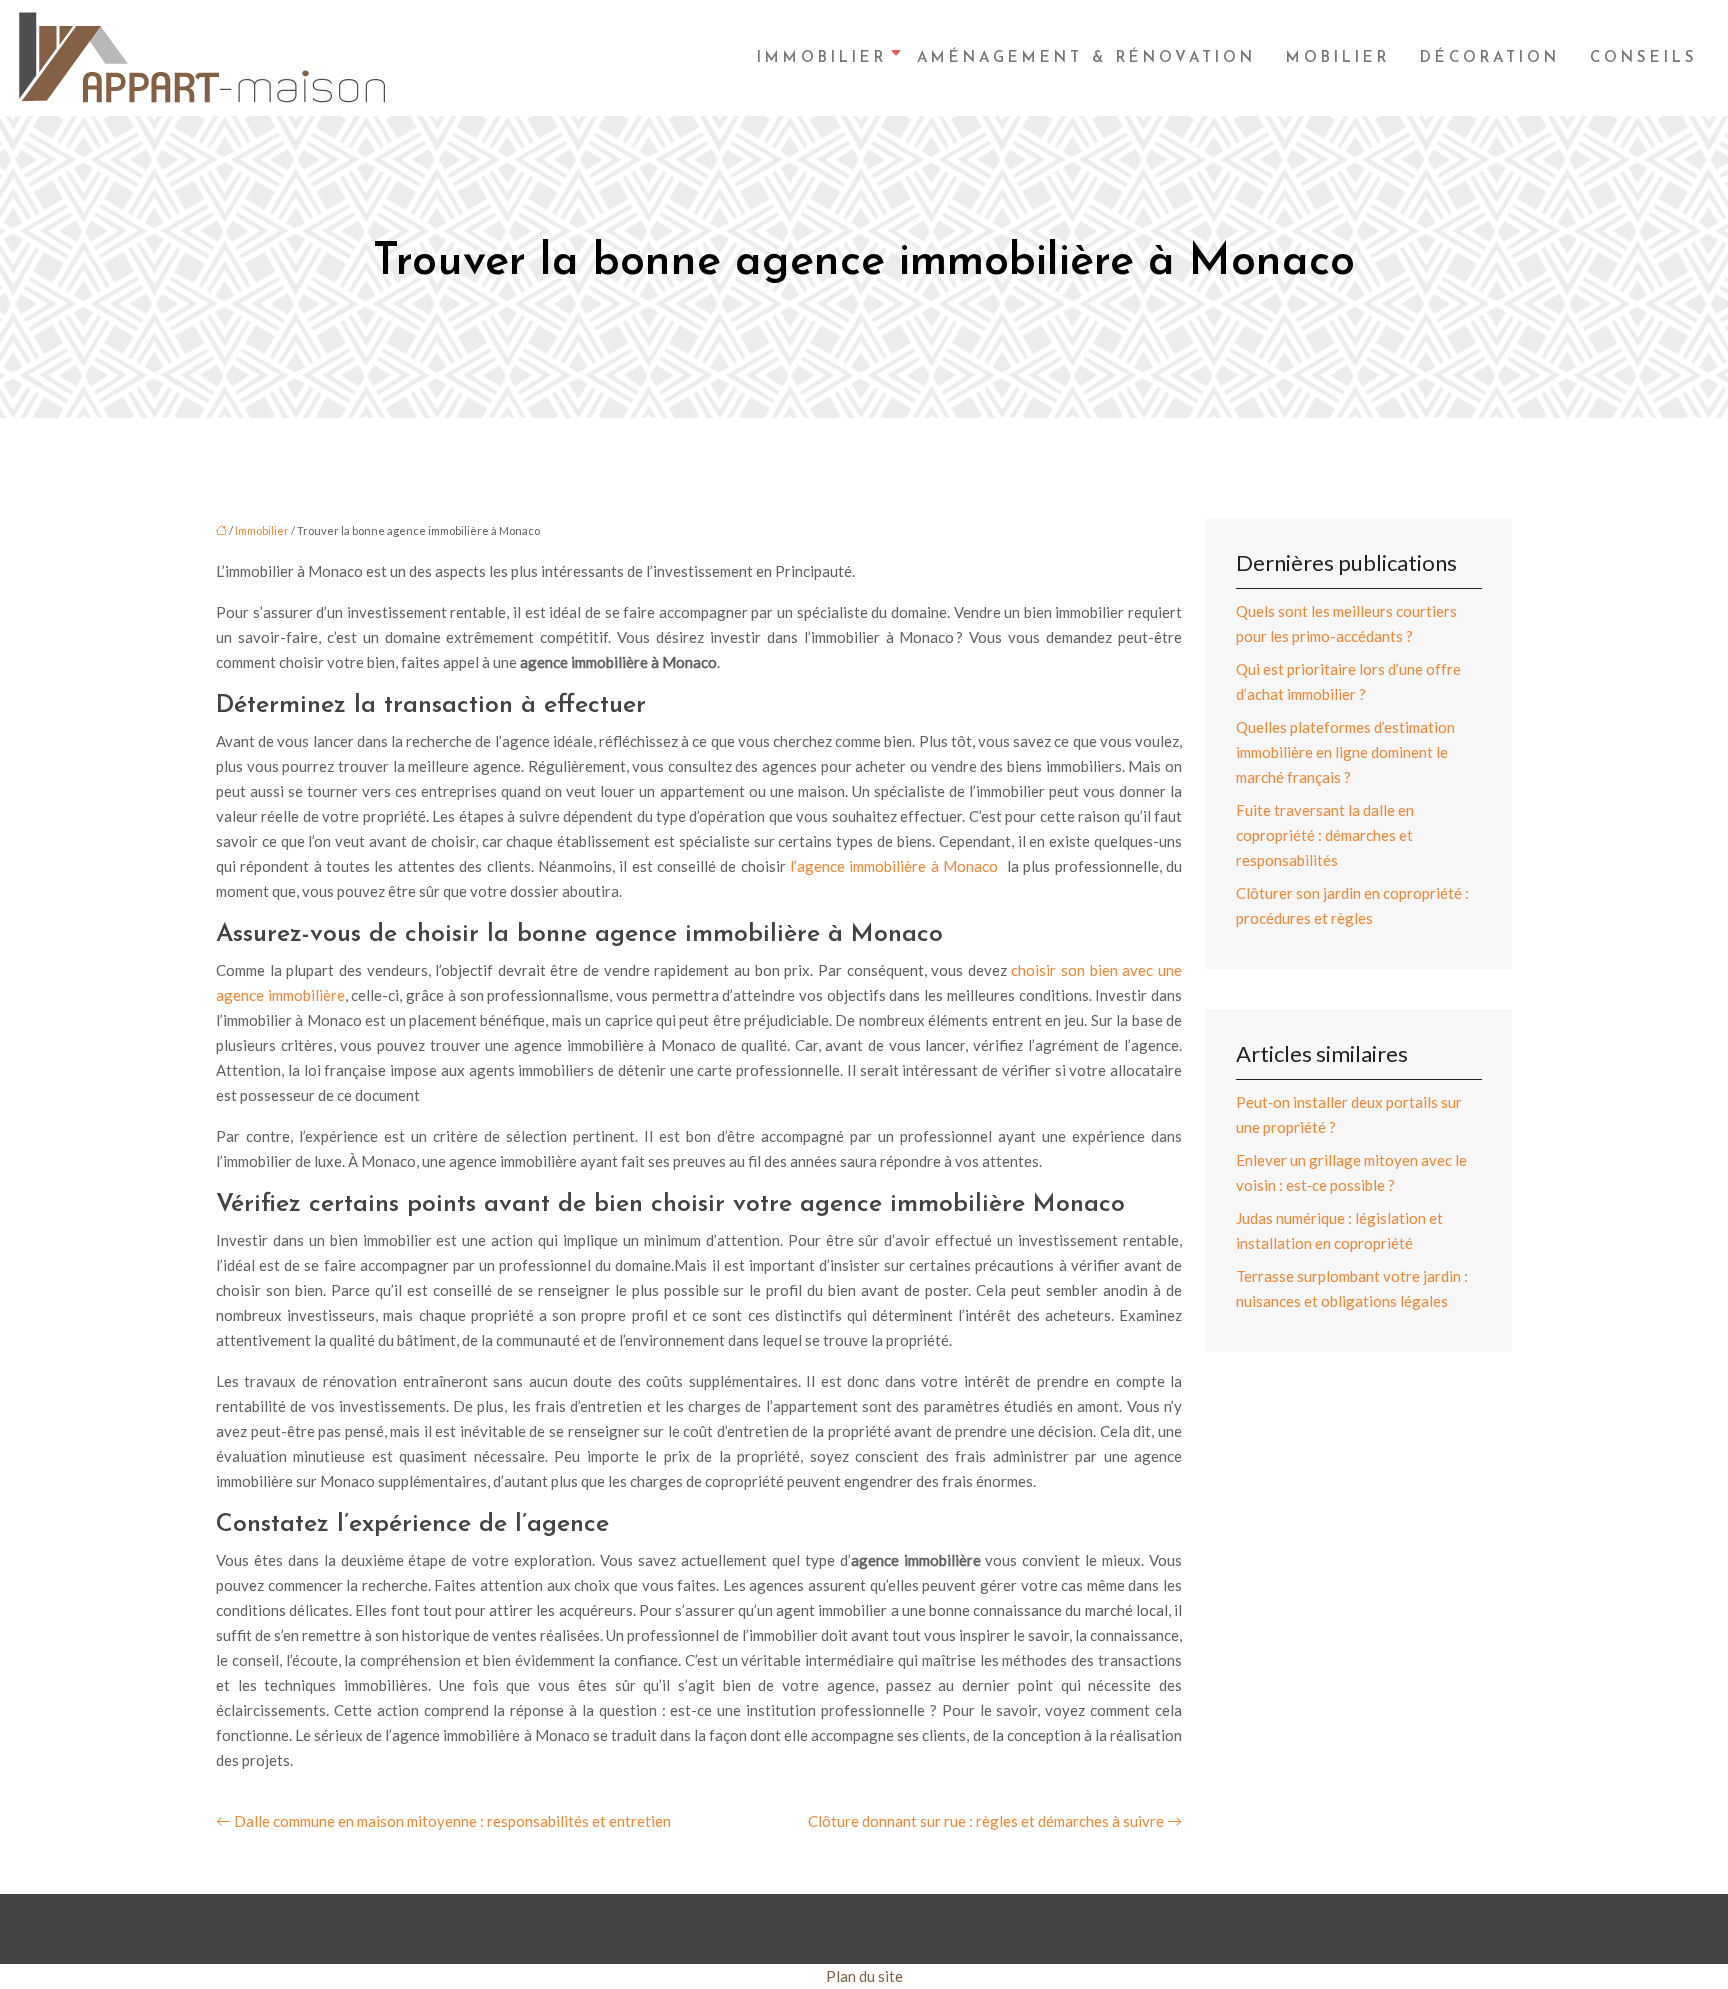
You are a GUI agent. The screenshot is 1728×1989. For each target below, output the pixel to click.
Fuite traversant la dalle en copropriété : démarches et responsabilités (1325, 835)
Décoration (1490, 58)
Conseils (1644, 58)
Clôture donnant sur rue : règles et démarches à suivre (986, 1821)
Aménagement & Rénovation (1086, 58)
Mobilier (1338, 58)
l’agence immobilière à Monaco (896, 866)
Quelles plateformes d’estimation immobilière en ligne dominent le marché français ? (1345, 752)
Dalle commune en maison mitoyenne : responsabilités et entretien (452, 1821)
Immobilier (822, 58)
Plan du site (864, 1976)
